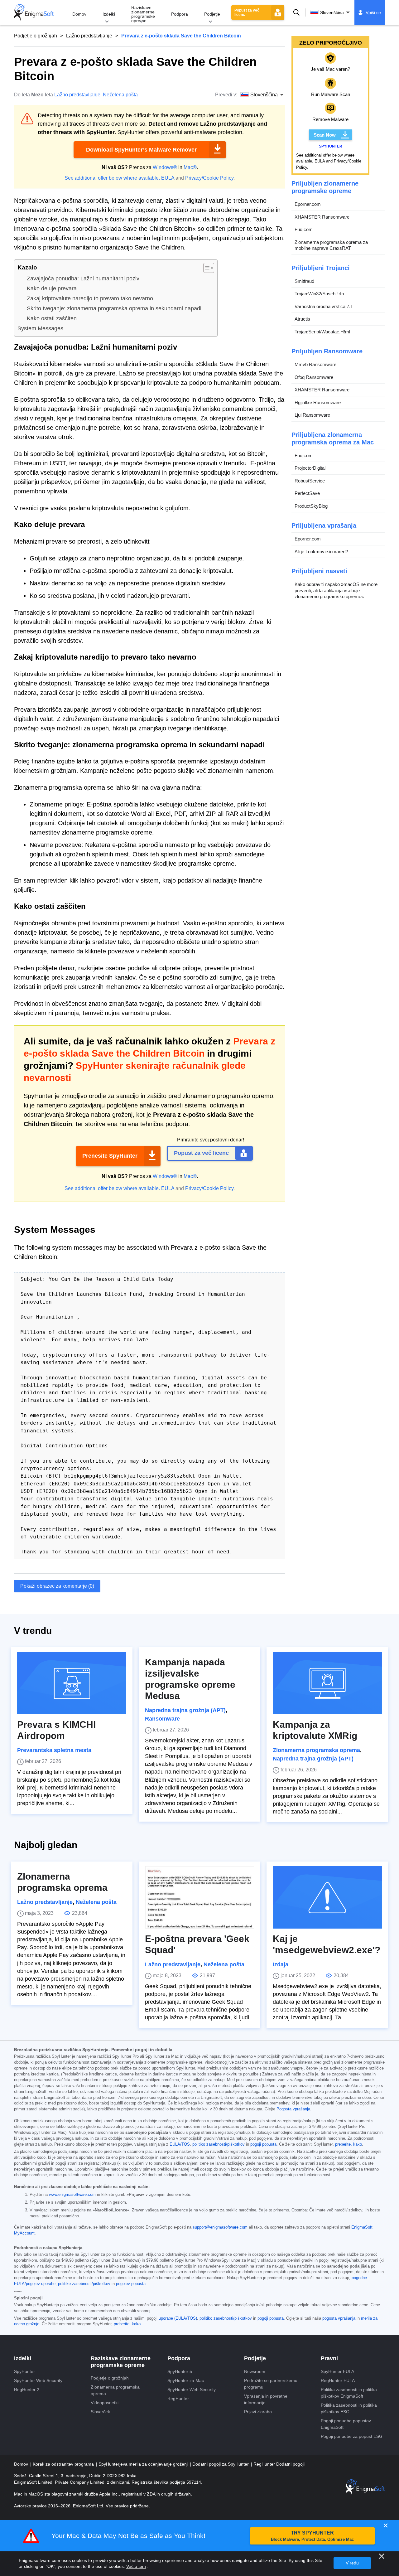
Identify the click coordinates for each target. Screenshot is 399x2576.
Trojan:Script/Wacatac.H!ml (322, 332)
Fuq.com (304, 229)
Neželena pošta (120, 95)
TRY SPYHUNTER (312, 2536)
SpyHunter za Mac (186, 2380)
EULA (168, 178)
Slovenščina (332, 12)
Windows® (165, 167)
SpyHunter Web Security (38, 2380)
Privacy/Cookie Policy (209, 178)
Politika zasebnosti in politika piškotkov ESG (349, 2408)
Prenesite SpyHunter (110, 1156)
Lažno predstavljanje (89, 36)
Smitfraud (304, 281)
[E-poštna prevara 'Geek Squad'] (199, 1897)
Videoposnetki (105, 2403)
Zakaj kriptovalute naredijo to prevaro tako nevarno (90, 298)
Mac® (190, 167)
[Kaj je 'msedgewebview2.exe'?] (327, 1897)
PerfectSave (307, 493)
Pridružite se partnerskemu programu (271, 2384)
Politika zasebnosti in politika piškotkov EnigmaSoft (349, 2393)
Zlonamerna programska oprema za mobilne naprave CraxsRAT (331, 245)
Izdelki (109, 14)
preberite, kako (349, 2144)
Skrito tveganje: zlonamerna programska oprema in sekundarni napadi (114, 308)
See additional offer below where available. (112, 178)
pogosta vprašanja (339, 2318)
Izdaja (281, 1964)
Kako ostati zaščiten (52, 318)
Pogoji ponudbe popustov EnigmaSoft (346, 2424)
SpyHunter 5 (180, 2371)
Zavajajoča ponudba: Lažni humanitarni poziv (83, 278)
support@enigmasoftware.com (220, 2227)
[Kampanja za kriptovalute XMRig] (327, 1683)
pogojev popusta (131, 2284)
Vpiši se (373, 12)
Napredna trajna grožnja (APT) (185, 1710)
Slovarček (100, 2412)
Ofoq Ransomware (314, 377)
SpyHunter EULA (337, 2371)
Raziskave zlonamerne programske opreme (143, 14)
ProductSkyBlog (311, 506)
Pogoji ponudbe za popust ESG (352, 2436)
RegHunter (178, 2399)
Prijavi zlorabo (258, 2412)
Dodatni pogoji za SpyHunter (221, 2464)
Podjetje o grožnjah (36, 36)
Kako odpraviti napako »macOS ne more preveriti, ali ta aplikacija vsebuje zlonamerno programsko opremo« (336, 590)
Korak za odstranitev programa (64, 2464)
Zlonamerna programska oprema (316, 1750)
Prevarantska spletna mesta (54, 1750)
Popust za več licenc (247, 12)
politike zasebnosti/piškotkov (84, 2284)
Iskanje (296, 12)
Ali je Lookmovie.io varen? (321, 552)
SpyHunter (24, 2371)
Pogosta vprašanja (293, 2109)
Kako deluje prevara (52, 288)
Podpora (180, 14)
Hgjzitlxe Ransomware (318, 402)
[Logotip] (34, 12)
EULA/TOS (180, 2144)
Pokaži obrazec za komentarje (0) (57, 1586)
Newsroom (255, 2371)
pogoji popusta (263, 2144)
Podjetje (212, 14)
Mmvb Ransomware (315, 364)
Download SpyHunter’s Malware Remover (141, 150)
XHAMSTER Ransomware (322, 217)
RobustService (310, 481)
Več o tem (136, 2566)
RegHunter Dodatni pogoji (279, 2464)
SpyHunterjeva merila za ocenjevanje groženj (144, 2464)
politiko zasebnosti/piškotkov (219, 2144)
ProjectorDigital (310, 468)
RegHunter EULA (338, 2380)
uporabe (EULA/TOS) (178, 2318)
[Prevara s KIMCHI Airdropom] (72, 1683)
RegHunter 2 (27, 2390)
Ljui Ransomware (312, 415)
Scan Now (325, 135)
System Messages (40, 328)
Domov (79, 14)
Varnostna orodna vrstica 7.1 (324, 306)
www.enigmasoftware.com (72, 2195)
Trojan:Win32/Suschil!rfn (319, 294)
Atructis (302, 319)
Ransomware (162, 1719)
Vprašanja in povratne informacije (266, 2399)
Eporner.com (308, 204)
